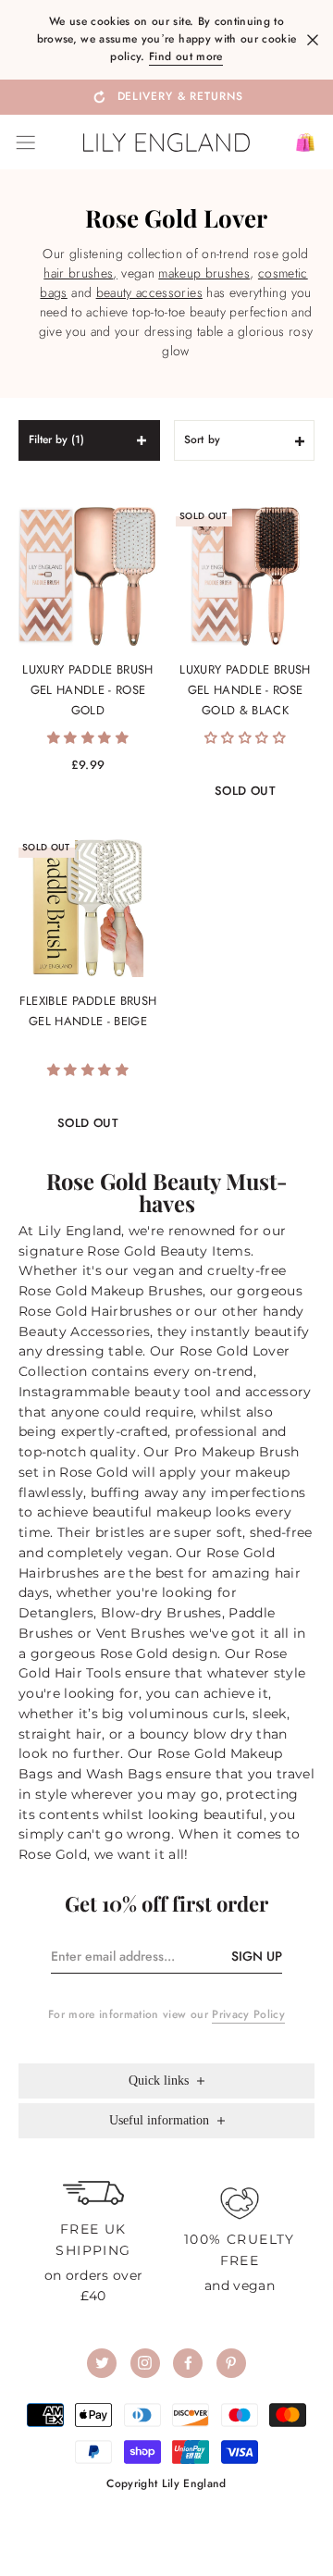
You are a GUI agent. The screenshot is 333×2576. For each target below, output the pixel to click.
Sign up (257, 1956)
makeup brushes (204, 273)
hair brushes (78, 273)
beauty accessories (149, 292)
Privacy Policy (248, 2014)
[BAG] (298, 142)
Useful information (161, 2120)
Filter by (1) (56, 440)
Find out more (185, 56)
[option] (166, 96)
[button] (88, 737)
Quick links (160, 2081)
